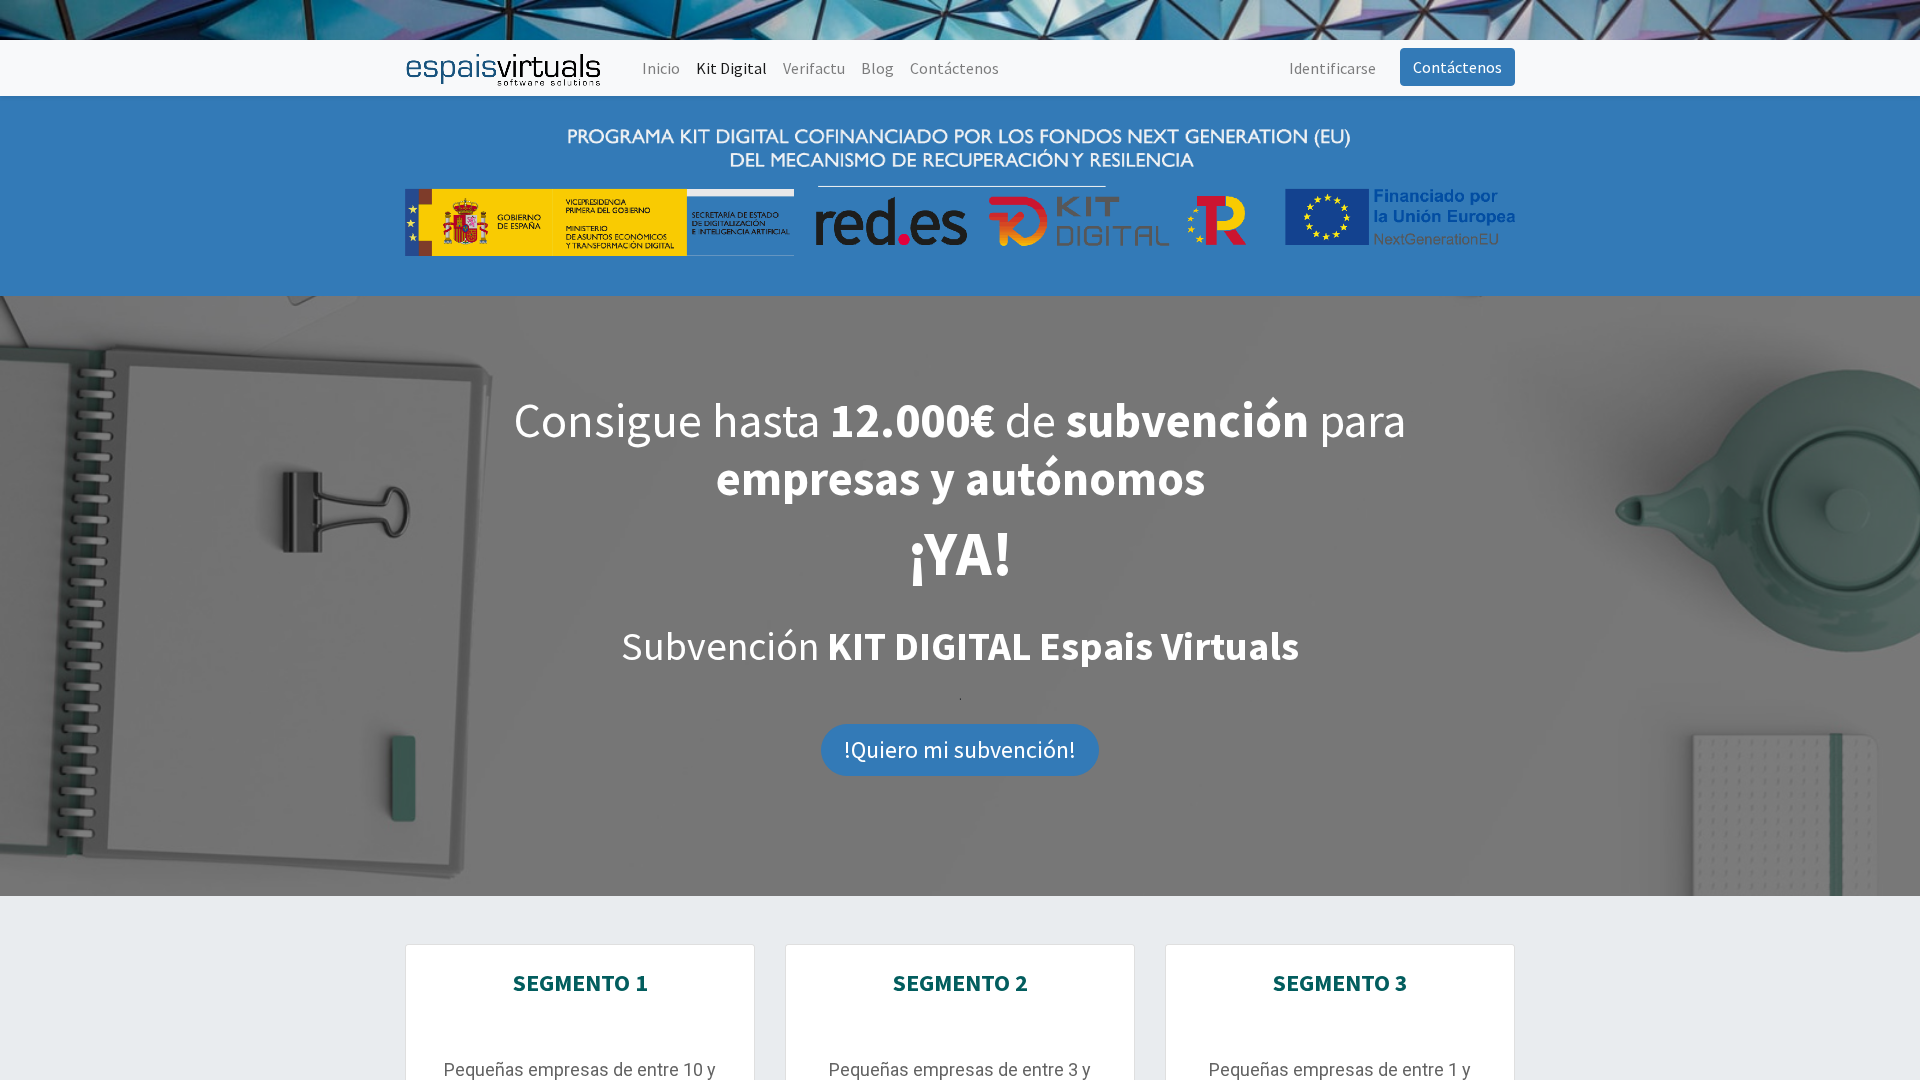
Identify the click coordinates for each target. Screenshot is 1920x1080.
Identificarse (1332, 68)
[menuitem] (661, 68)
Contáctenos (1457, 67)
